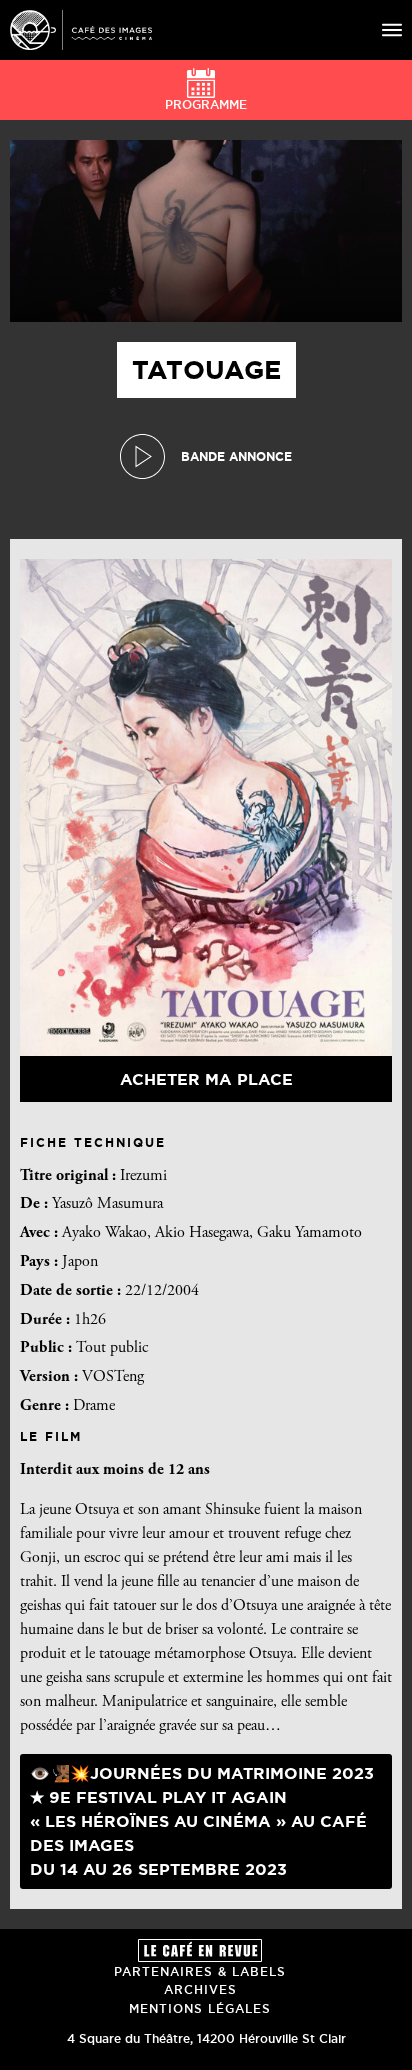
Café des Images (81, 30)
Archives (200, 1989)
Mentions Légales (200, 2008)
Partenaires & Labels (200, 1971)
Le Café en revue (200, 1950)
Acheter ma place (206, 1079)
